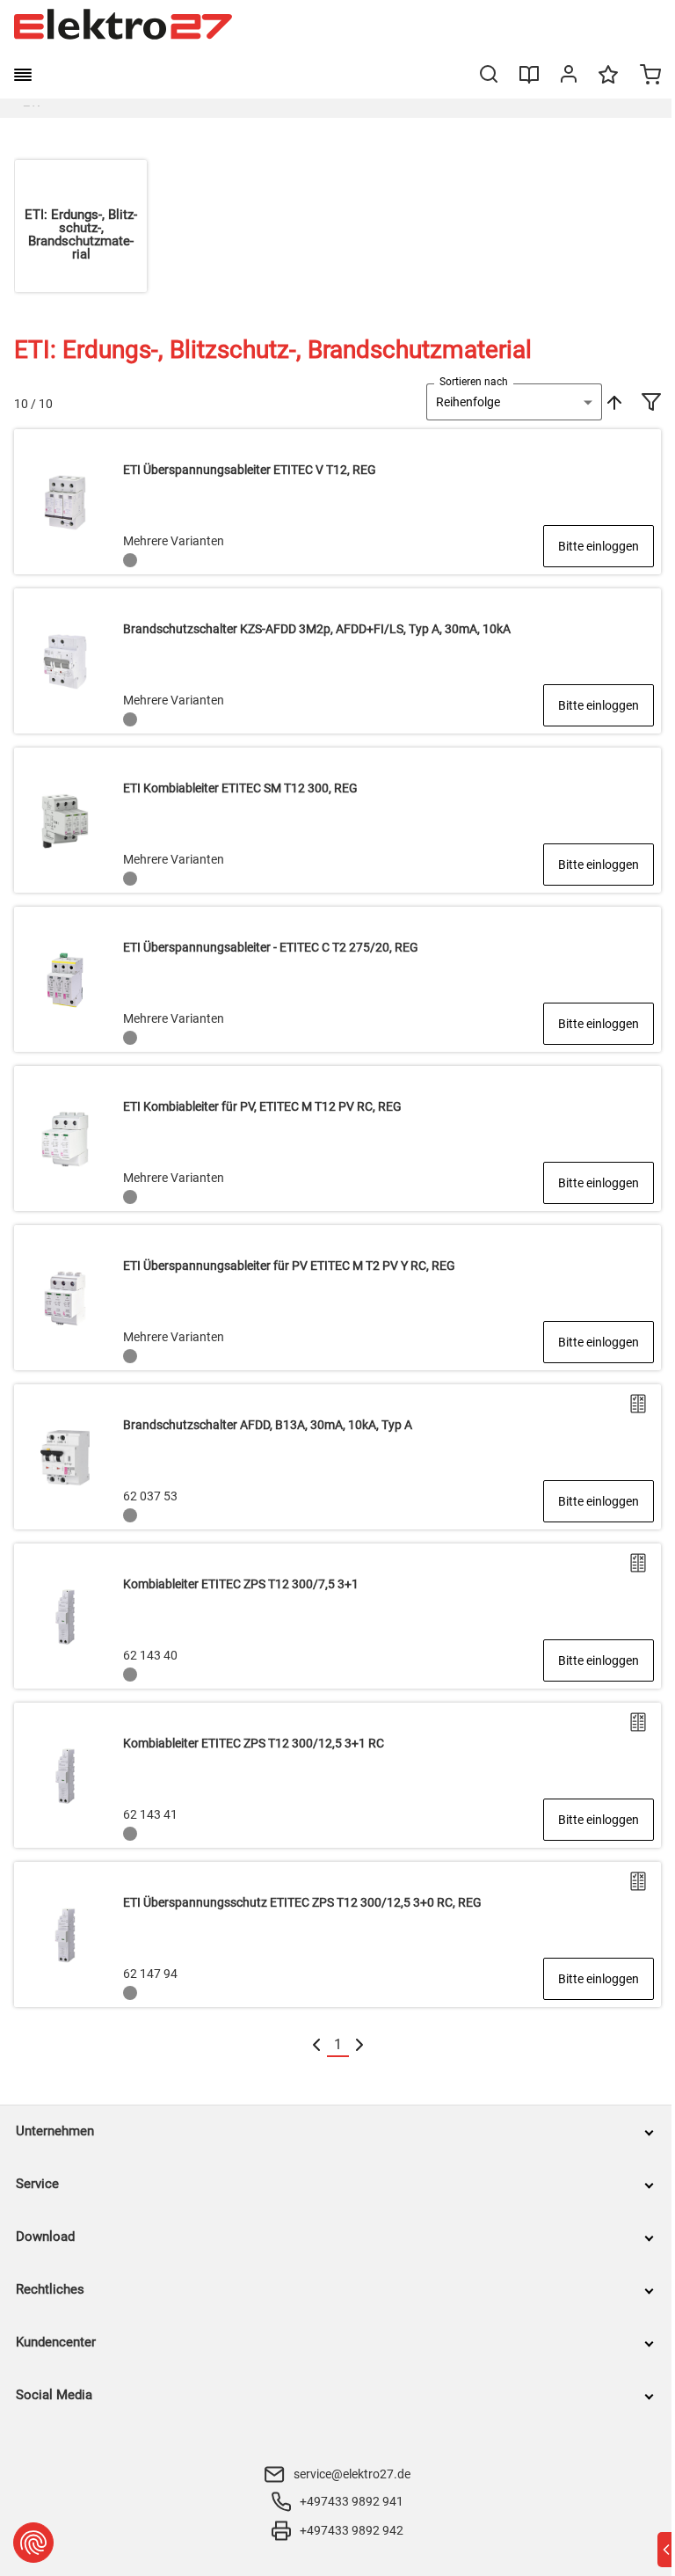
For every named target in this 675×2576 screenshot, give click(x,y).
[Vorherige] (316, 2045)
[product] (337, 502)
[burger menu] (23, 75)
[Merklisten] (608, 83)
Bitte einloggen (599, 546)
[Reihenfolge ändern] (613, 402)
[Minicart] (650, 77)
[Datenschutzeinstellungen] (33, 2543)
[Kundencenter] (569, 77)
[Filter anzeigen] (651, 404)
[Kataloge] (529, 81)
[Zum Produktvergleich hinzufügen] (638, 1404)
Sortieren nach (474, 382)
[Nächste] (359, 2045)
